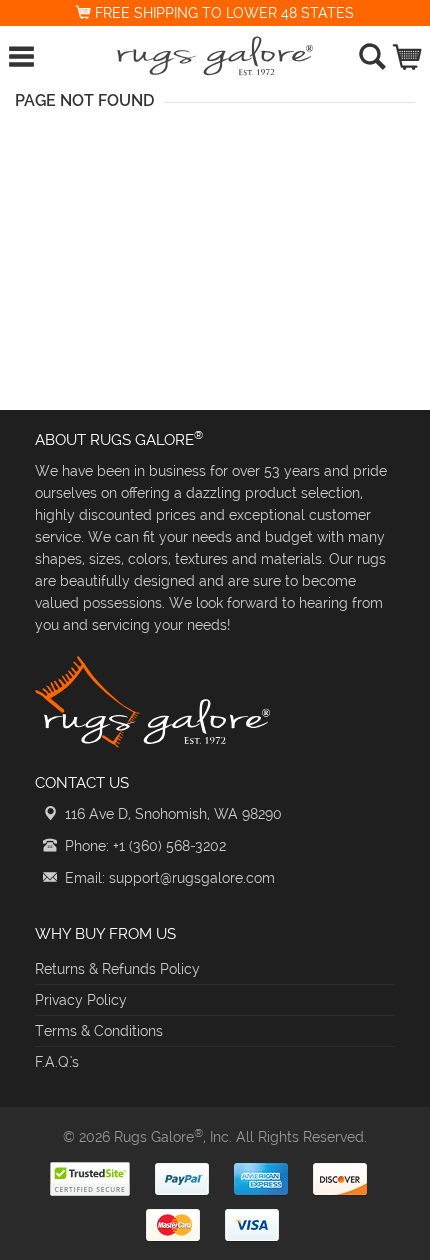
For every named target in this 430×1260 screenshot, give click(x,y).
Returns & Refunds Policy (117, 969)
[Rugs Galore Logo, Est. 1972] (215, 56)
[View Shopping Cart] (408, 52)
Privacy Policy (81, 1000)
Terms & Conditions (99, 1031)
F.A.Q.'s (57, 1062)
